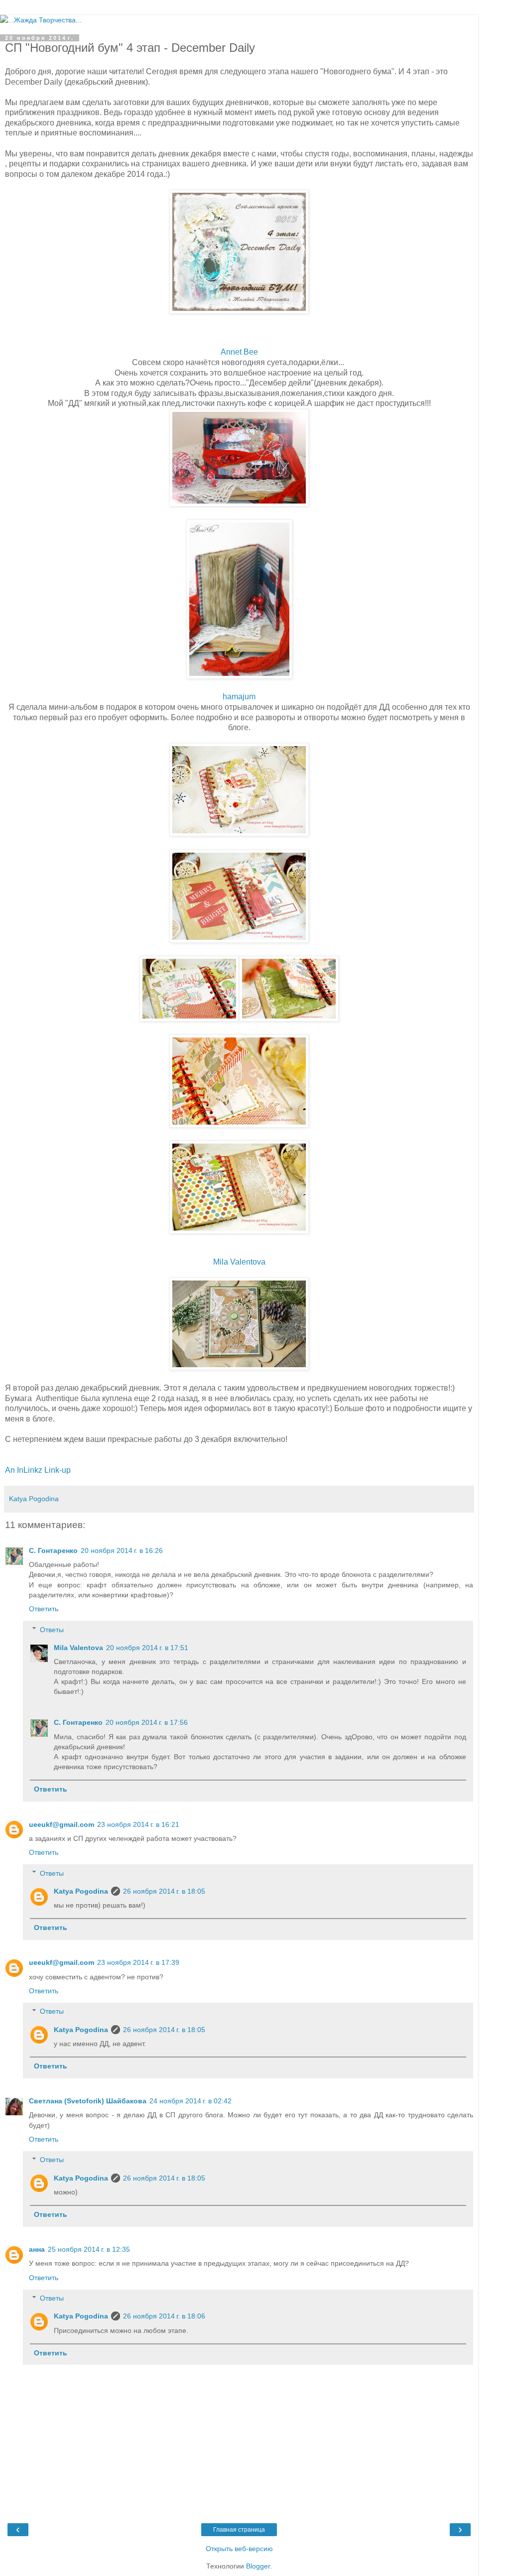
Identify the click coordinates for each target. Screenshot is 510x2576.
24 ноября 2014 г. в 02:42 (191, 2101)
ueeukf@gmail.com (62, 1824)
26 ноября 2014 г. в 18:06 (164, 2316)
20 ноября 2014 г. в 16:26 (122, 1550)
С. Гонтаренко (53, 1550)
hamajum (239, 697)
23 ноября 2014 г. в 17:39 (138, 1962)
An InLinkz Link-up (38, 1470)
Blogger (258, 2566)
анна (37, 2249)
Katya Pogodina (81, 1891)
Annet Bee (239, 352)
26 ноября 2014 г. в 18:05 (164, 1891)
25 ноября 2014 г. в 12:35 (89, 2249)
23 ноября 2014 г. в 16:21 (138, 1824)
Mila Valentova (239, 1262)
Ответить (44, 1609)
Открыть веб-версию (239, 2549)
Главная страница (239, 2530)
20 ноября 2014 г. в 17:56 (147, 1722)
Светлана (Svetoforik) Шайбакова (88, 2101)
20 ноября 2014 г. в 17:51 (147, 1648)
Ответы (52, 1630)
